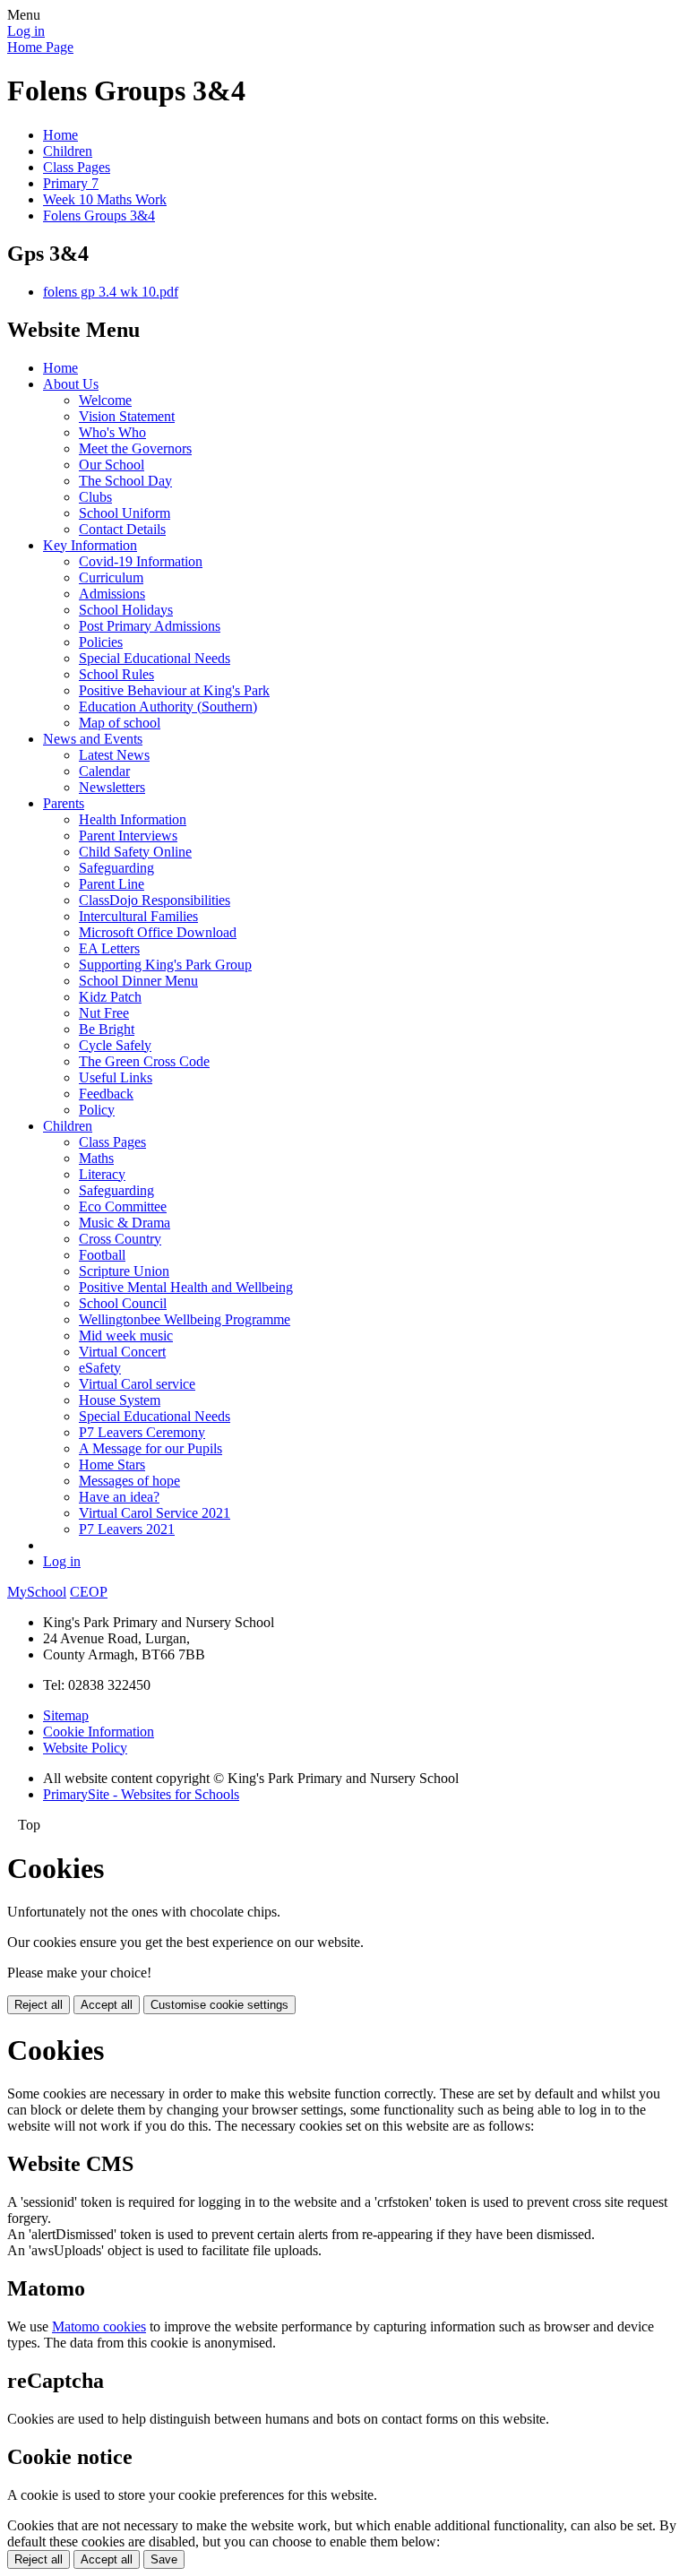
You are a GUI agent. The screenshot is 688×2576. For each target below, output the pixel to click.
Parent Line (112, 884)
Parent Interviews (128, 836)
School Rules (116, 674)
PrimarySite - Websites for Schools (141, 1794)
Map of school (120, 723)
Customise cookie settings (219, 2005)
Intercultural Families (138, 916)
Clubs (95, 497)
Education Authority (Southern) (168, 706)
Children (68, 151)
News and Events (93, 739)
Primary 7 (71, 183)
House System (120, 1400)
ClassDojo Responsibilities (155, 900)
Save (164, 2559)
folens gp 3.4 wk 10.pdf (111, 292)
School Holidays (126, 610)
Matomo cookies (99, 2326)
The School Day (125, 481)
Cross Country (120, 1239)
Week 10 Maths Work (105, 199)
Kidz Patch (110, 997)
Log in (26, 31)
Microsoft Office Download (158, 932)
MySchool (37, 1592)
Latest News (114, 755)
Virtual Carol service (137, 1384)
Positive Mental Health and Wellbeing (186, 1287)
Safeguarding (116, 868)
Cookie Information (99, 1732)
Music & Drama (125, 1223)
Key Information (90, 545)
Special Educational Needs (155, 658)
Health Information (133, 819)
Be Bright (107, 1029)
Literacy (102, 1174)
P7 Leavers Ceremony (142, 1432)
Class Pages (77, 167)
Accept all (107, 2005)
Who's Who (112, 432)
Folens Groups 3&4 (99, 215)
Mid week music (126, 1335)
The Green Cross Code (144, 1061)
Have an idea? (119, 1497)
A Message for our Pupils (150, 1448)
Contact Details (122, 529)
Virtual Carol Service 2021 (155, 1513)
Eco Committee (123, 1206)
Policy (97, 1110)
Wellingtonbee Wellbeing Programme (185, 1319)
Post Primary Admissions (150, 626)
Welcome (105, 400)
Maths (96, 1158)
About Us (71, 384)
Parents (64, 803)
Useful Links (116, 1077)
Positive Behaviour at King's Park (174, 690)
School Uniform (125, 513)
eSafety (100, 1368)
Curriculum (111, 577)
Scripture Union (124, 1271)
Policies (101, 642)
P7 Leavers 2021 (127, 1529)
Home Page (40, 47)
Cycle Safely (115, 1045)
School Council (123, 1303)
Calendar (104, 771)
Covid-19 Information (141, 561)
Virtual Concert (122, 1352)
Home (60, 135)
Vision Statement (127, 416)
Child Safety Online (135, 852)
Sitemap (66, 1715)
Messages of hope (129, 1481)
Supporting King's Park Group (165, 965)
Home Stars (112, 1465)
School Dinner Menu (138, 981)
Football (102, 1255)
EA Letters (109, 948)
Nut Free (104, 1013)
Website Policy (85, 1748)
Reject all (39, 2005)
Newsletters (112, 787)
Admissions (112, 594)
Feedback (106, 1094)
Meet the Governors (135, 448)
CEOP (89, 1592)
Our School (112, 465)
